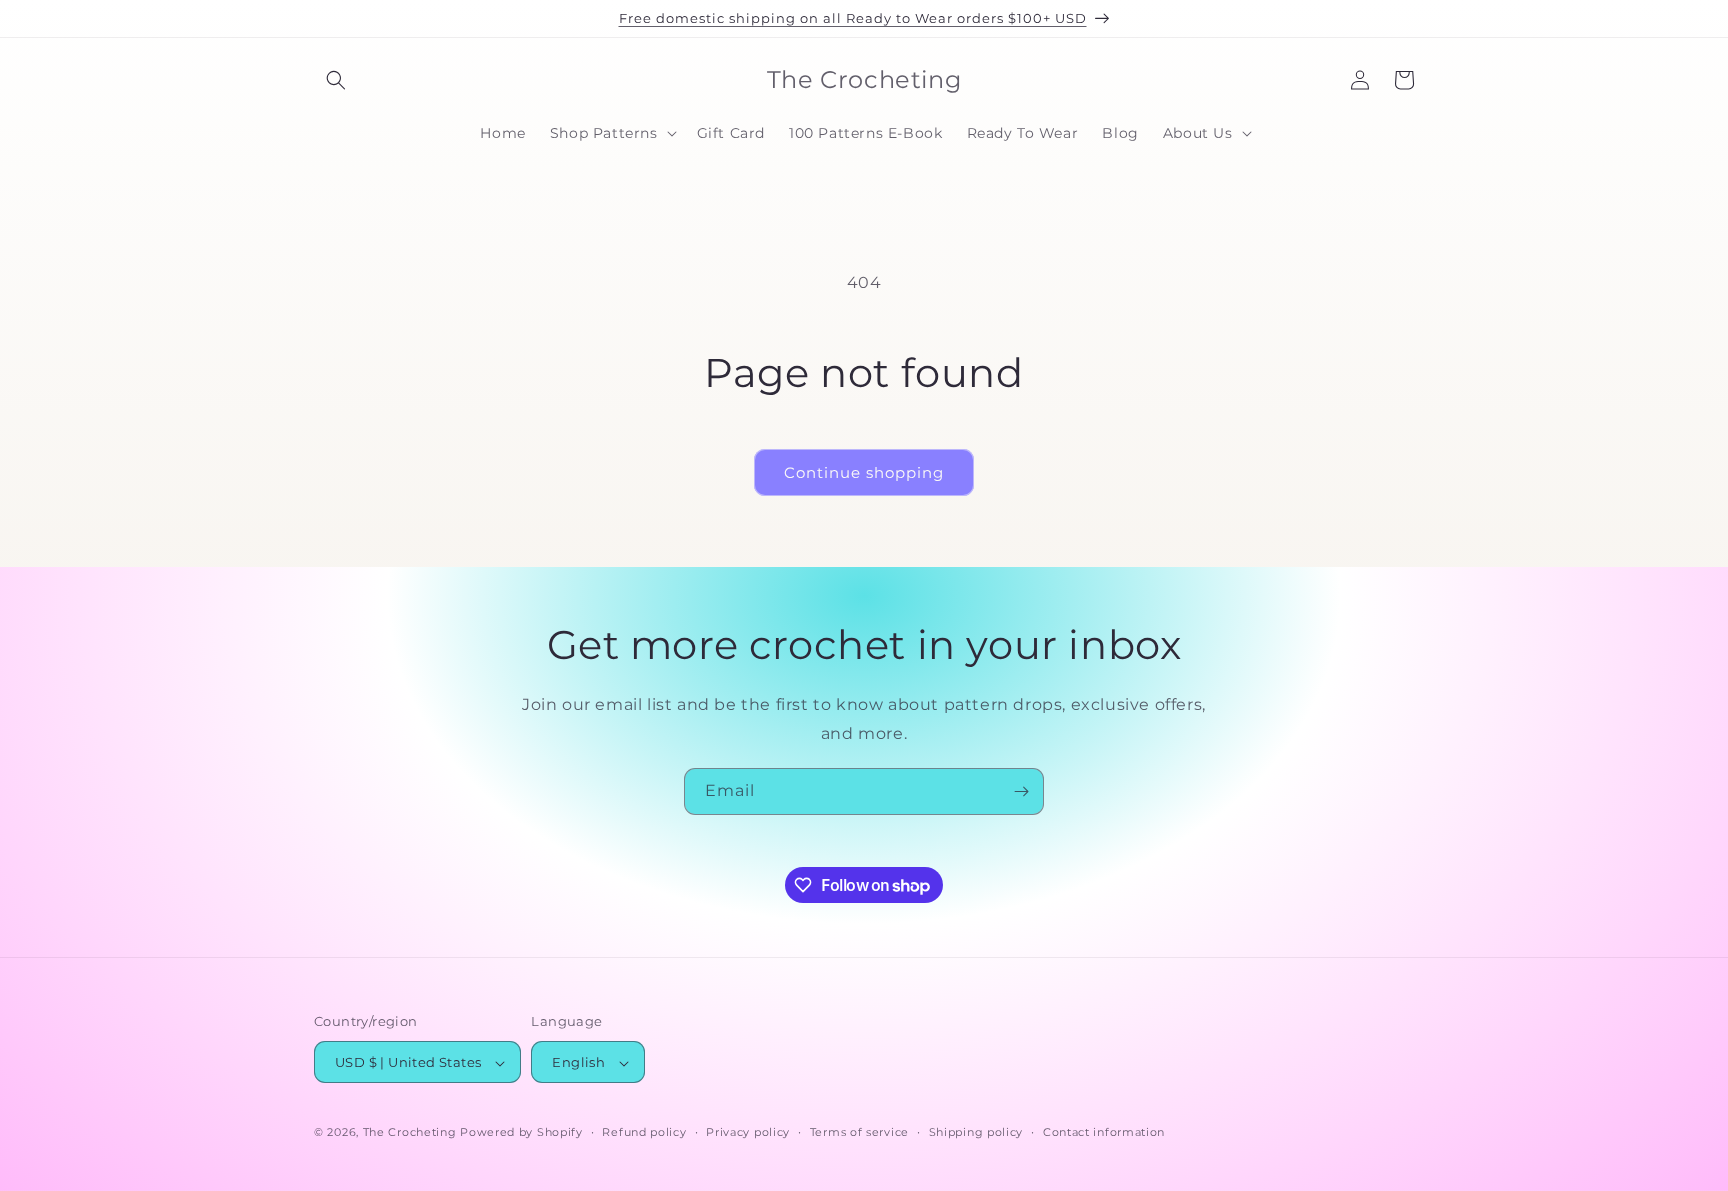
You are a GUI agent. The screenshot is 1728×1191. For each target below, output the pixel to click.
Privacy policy (748, 1132)
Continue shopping (864, 472)
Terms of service (859, 1132)
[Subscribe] (1021, 791)
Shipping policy (976, 1132)
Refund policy (644, 1132)
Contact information (1104, 1132)
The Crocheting (410, 1133)
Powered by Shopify (521, 1133)
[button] (336, 80)
